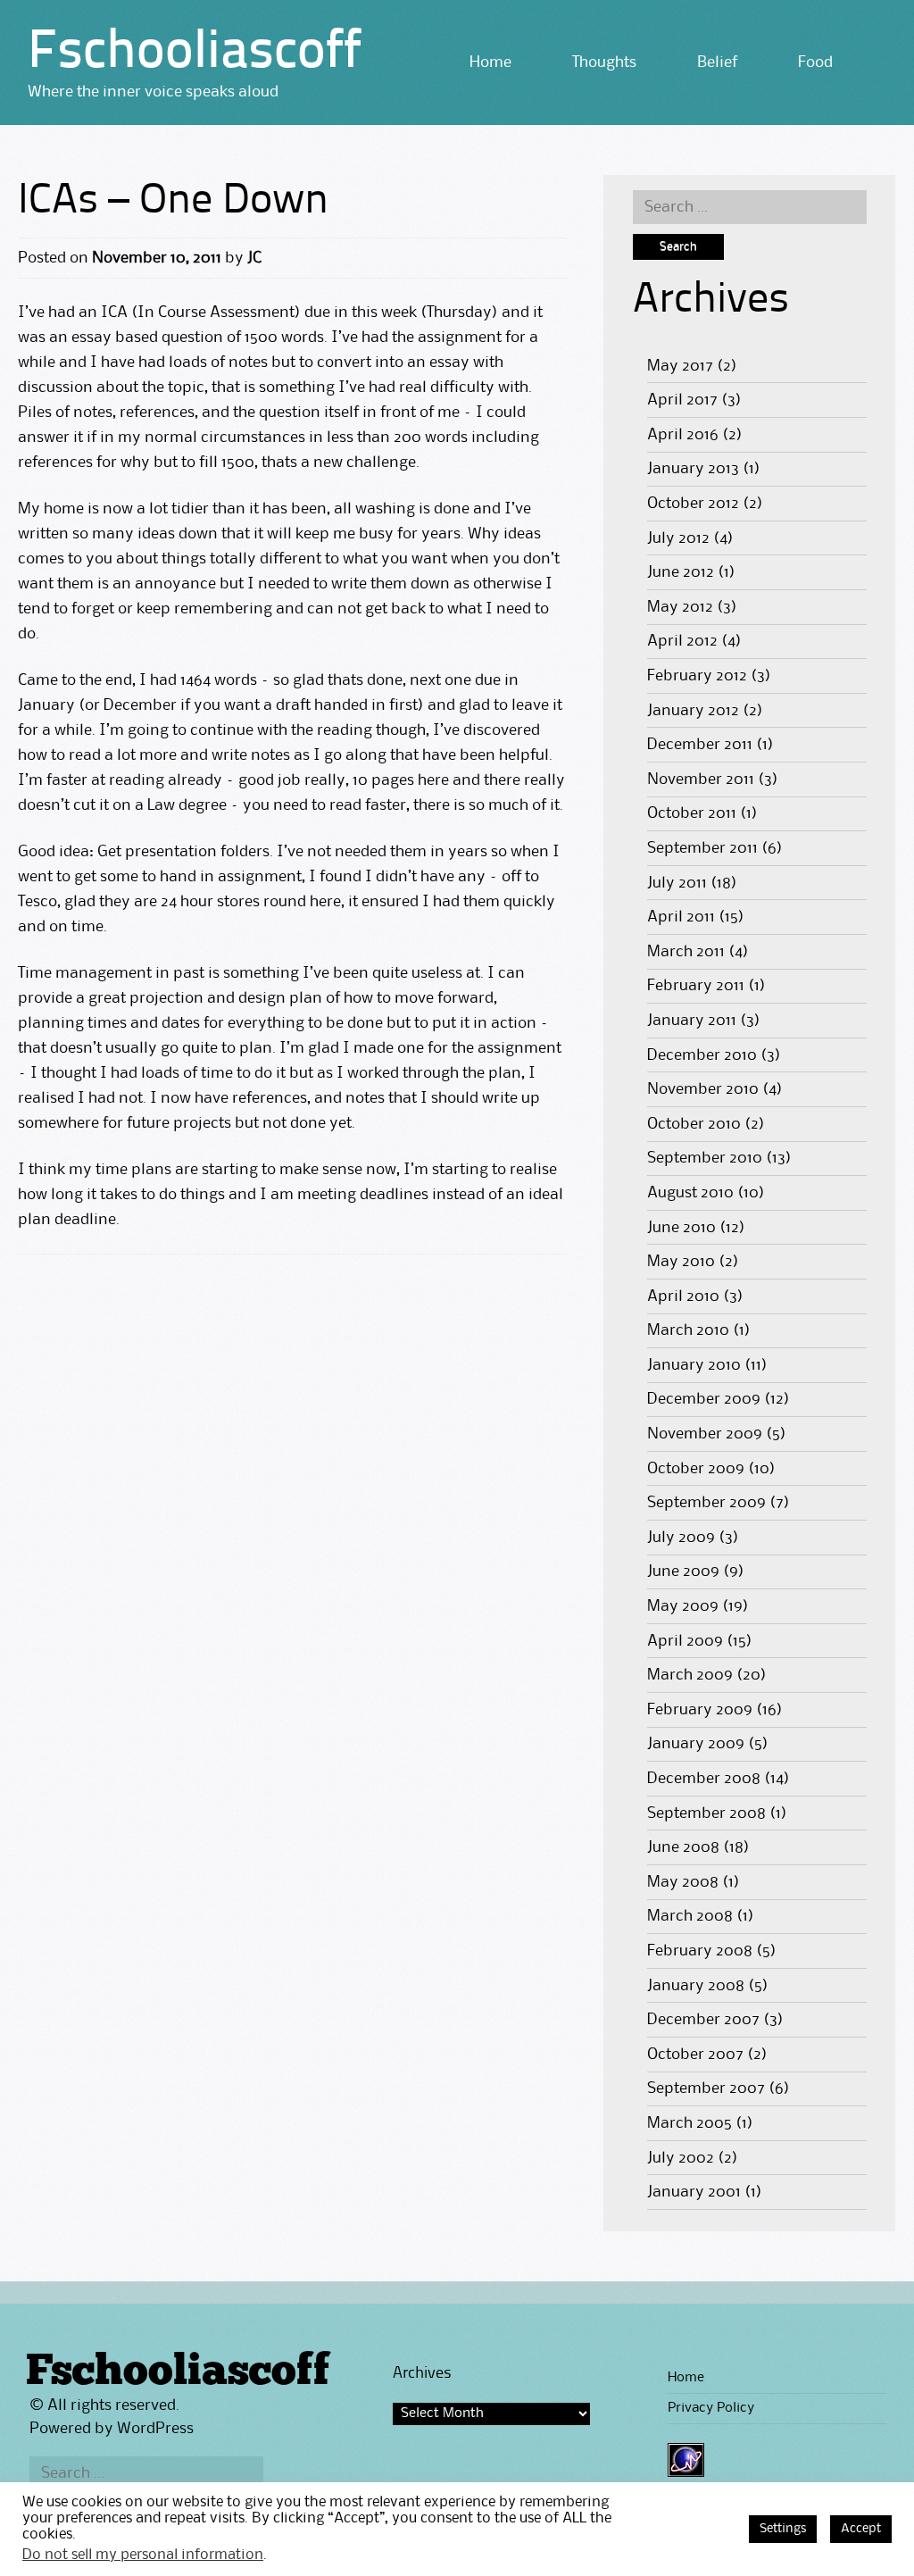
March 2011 (686, 952)
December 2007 (703, 2020)
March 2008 (690, 1916)
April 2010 (683, 1296)
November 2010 (703, 1089)
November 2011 (701, 779)
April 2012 (682, 641)
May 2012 (680, 607)
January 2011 (692, 1021)
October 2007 (695, 2055)
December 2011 (700, 745)
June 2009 (683, 1571)
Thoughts (604, 63)
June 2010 (681, 1228)
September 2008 (706, 1813)
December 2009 (704, 1399)
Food (815, 63)
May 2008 (683, 1882)
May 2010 (681, 1262)
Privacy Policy (711, 2408)
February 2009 (700, 1710)
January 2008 (696, 1986)
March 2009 (690, 1675)
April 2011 (681, 917)
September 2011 (702, 848)
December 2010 (702, 1055)
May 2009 (683, 1606)
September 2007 (706, 2088)
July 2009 (681, 1538)
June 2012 (681, 572)
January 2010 (694, 1365)
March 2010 (688, 1330)
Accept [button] (861, 2529)
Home (490, 63)
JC (254, 258)
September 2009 (706, 1503)
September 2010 (705, 1158)
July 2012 (678, 538)
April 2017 (682, 400)
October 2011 (692, 813)
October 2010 (694, 1124)
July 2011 (677, 883)
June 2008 (683, 1847)
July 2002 (681, 2158)
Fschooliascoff (195, 54)
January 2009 (696, 1744)
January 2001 (694, 2192)
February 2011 (696, 986)
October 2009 (696, 1469)
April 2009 (685, 1641)
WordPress (155, 2429)
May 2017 (680, 366)
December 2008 (704, 1779)
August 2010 (690, 1193)
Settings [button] (783, 2529)
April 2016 (683, 435)
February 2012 (697, 676)
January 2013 (693, 469)
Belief (717, 63)
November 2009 (705, 1434)
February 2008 (700, 1951)
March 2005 (690, 2123)
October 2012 (693, 504)
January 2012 (693, 711)
